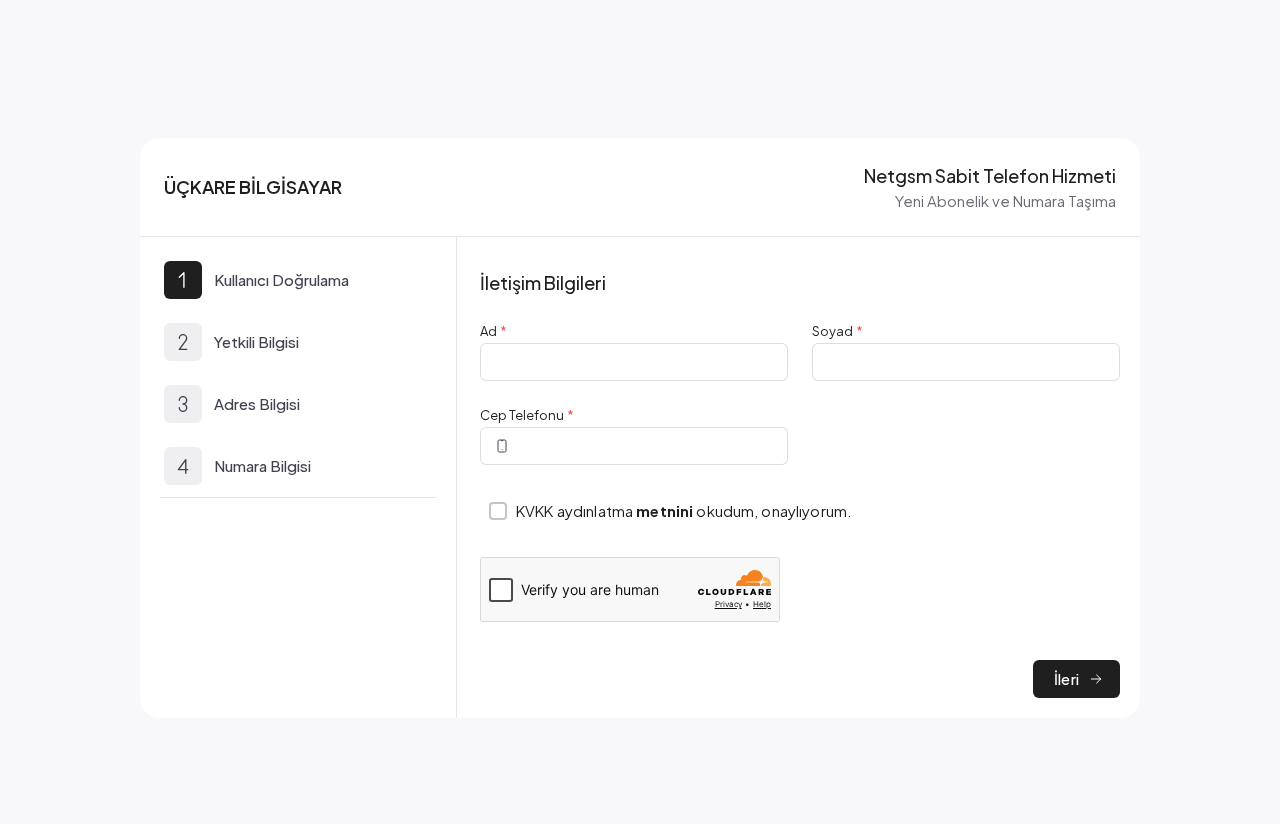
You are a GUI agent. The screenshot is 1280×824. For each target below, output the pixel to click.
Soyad (837, 331)
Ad (493, 331)
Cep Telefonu (527, 415)
